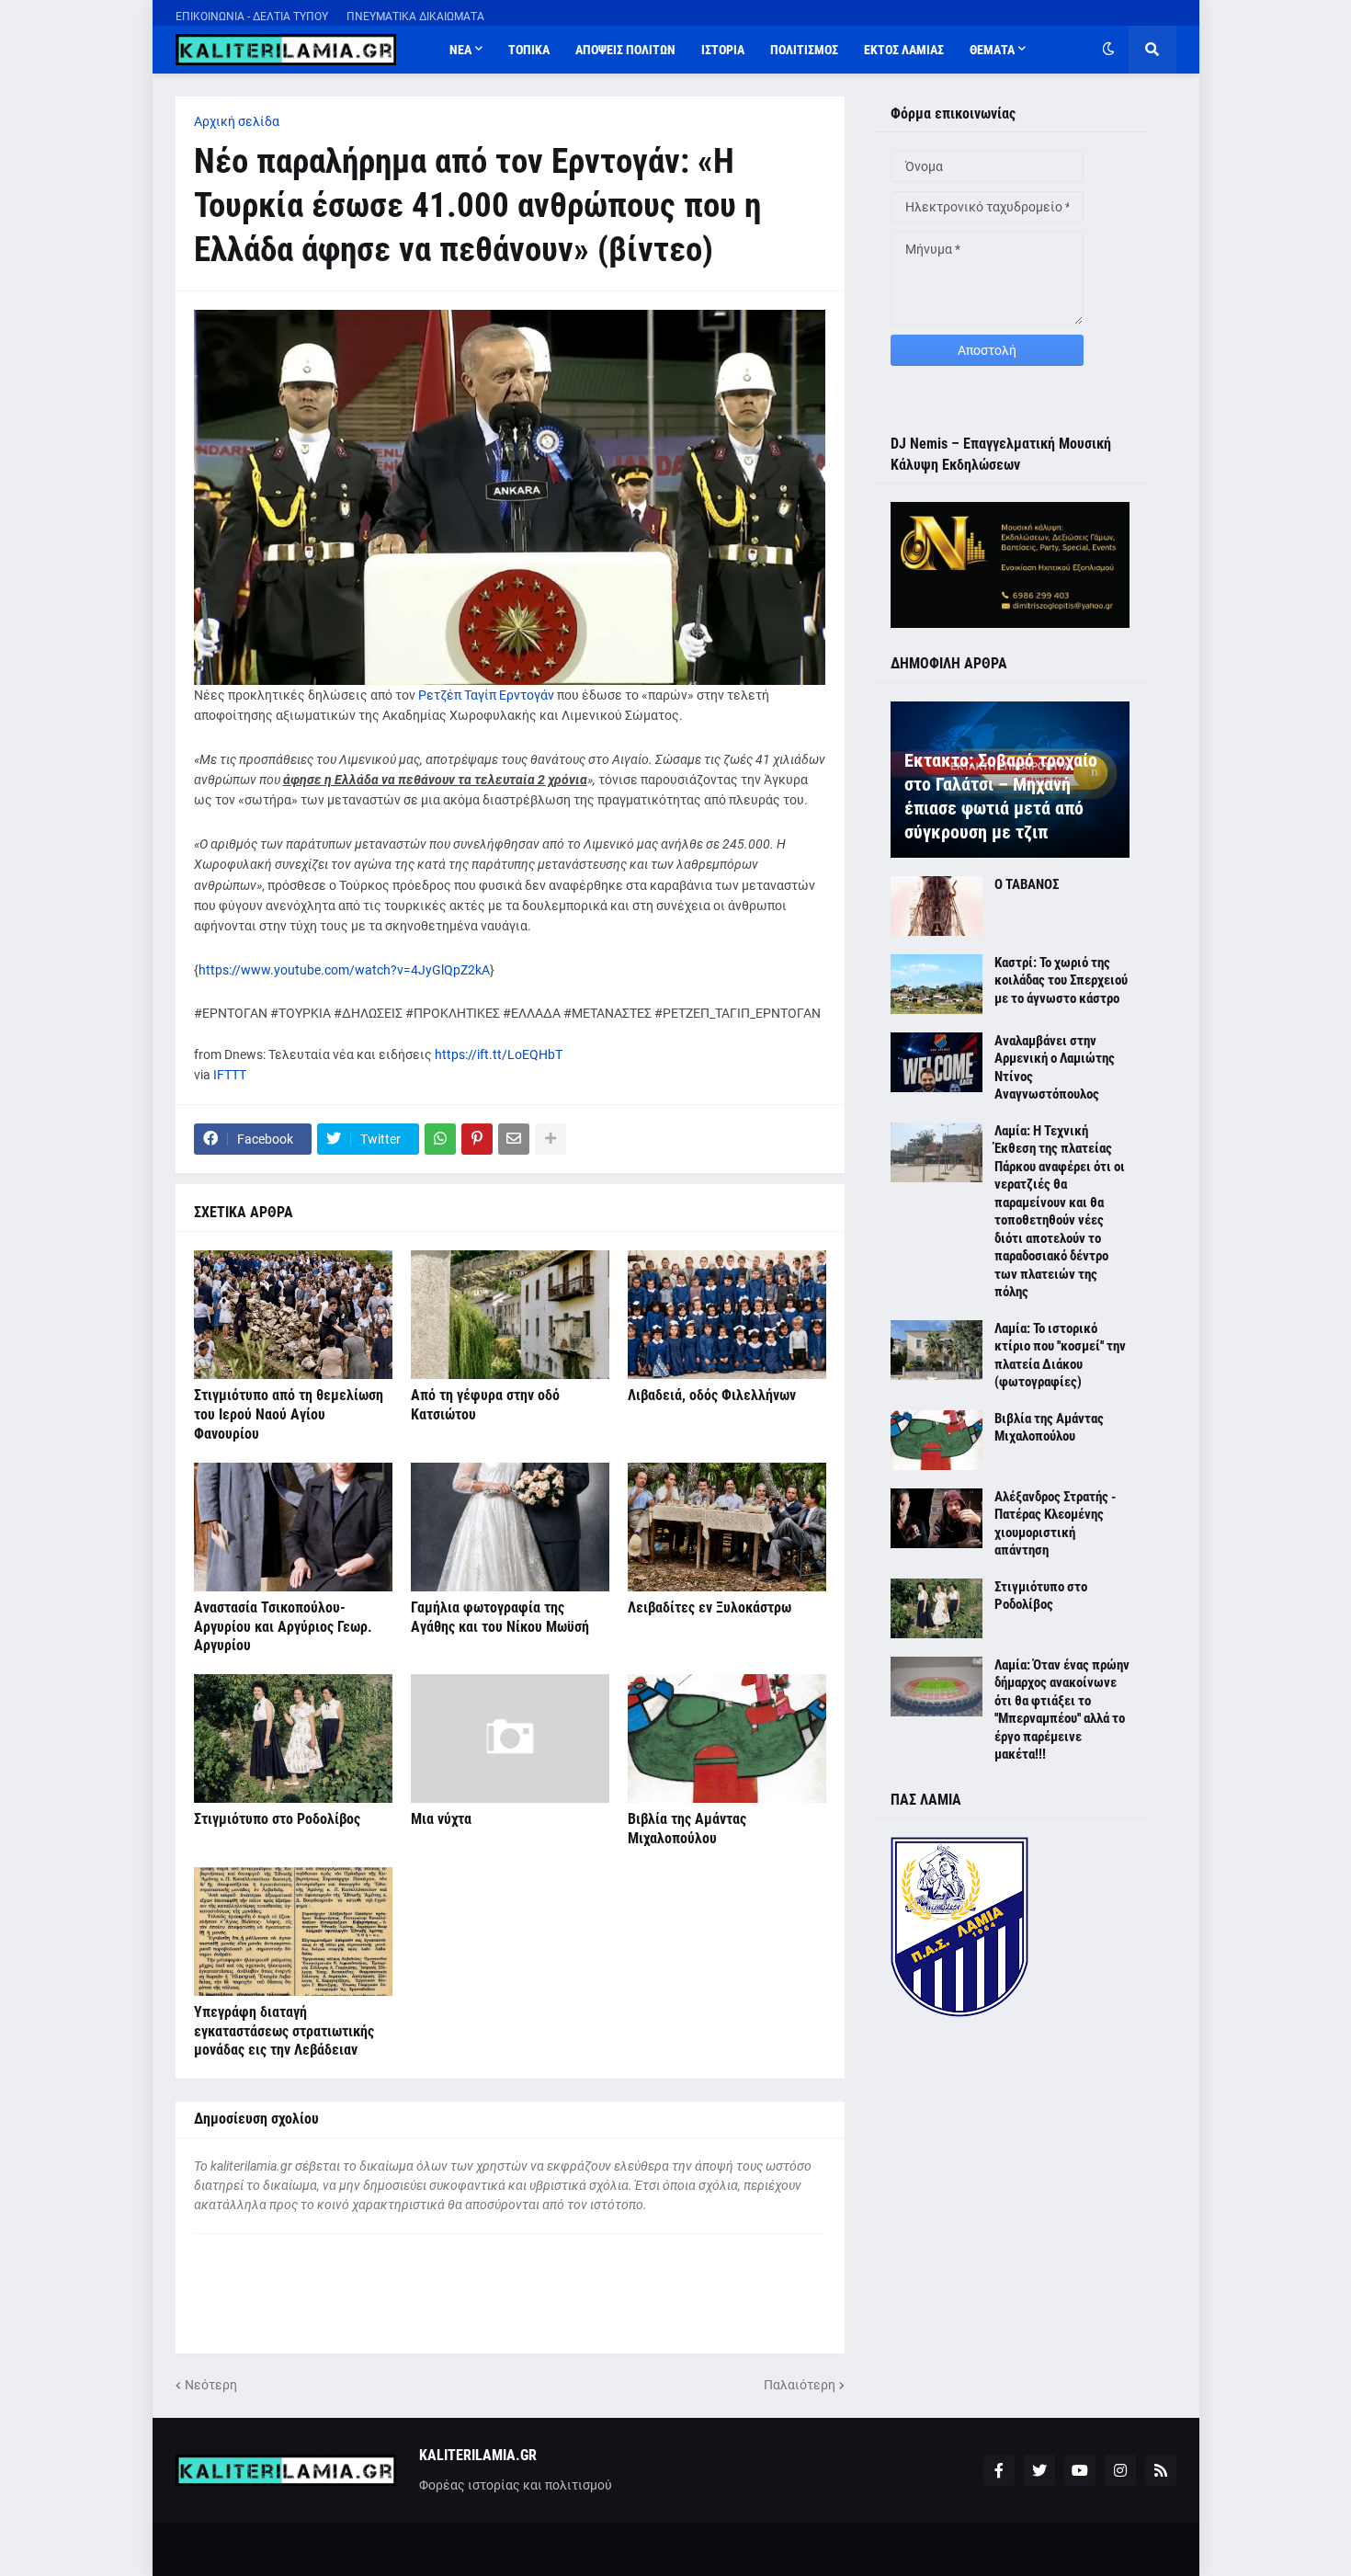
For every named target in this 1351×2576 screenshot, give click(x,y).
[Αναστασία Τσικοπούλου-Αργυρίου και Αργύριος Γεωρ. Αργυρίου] (293, 1527)
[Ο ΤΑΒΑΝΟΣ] (937, 906)
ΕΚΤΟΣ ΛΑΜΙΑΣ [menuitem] (904, 50)
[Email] (514, 1139)
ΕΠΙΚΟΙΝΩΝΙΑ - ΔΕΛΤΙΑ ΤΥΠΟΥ (252, 17)
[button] (1108, 50)
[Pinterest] (477, 1139)
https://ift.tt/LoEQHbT (499, 1054)
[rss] (1161, 2470)
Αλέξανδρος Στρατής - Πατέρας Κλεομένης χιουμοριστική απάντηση (1055, 1524)
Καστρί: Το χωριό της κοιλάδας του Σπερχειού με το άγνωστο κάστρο (1061, 980)
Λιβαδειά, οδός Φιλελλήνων (712, 1395)
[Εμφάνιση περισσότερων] (551, 1139)
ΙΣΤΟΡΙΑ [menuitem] (723, 50)
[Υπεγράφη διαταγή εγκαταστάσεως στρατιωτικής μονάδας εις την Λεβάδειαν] (293, 1932)
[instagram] (1120, 2470)
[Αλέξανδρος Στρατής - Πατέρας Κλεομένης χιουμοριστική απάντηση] (937, 1518)
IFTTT (230, 1075)
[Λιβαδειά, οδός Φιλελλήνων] (727, 1315)
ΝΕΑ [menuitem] (460, 50)
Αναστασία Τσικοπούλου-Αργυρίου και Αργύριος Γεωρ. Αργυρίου (283, 1627)
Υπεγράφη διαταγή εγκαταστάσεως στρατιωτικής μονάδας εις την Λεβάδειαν (284, 2031)
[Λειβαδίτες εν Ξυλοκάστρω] (727, 1527)
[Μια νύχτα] (510, 1738)
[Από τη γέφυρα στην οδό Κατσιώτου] (510, 1315)
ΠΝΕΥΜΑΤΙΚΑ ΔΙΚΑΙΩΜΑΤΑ (415, 17)
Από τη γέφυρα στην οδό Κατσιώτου (485, 1405)
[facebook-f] (999, 2470)
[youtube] (1080, 2470)
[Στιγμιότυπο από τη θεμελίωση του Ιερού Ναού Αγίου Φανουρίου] (293, 1315)
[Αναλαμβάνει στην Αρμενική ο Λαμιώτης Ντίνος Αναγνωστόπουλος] (937, 1062)
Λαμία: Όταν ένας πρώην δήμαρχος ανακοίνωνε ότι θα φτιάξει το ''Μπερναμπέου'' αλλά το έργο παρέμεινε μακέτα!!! (1062, 1710)
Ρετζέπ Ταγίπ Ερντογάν (486, 695)
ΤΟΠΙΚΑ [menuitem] (529, 50)
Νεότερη (211, 2385)
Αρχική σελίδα (237, 121)
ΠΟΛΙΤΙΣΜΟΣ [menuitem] (804, 50)
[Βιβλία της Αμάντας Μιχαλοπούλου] (727, 1738)
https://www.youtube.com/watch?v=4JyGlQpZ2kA (344, 970)
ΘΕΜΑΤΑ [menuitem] (992, 50)
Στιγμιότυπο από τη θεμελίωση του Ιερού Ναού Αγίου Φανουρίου (289, 1414)
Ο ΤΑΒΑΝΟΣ (1027, 884)
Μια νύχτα (441, 1819)
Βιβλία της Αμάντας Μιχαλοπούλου (687, 1829)
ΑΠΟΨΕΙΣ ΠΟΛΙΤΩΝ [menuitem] (625, 50)
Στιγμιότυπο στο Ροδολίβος (277, 1819)
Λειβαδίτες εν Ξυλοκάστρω (710, 1607)
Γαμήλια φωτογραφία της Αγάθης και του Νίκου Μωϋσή (500, 1617)
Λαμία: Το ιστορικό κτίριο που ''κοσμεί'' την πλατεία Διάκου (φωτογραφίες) (1060, 1356)
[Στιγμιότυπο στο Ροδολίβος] (293, 1738)
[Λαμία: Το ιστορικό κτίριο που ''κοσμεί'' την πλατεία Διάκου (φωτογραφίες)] (937, 1350)
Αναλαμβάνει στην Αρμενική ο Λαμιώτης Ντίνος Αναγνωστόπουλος (1055, 1068)
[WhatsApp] (440, 1139)
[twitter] (1039, 2470)
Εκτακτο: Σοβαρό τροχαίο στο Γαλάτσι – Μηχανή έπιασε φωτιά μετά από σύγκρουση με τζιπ (1001, 796)
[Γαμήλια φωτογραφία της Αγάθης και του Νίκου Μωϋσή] (510, 1527)
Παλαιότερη (800, 2385)
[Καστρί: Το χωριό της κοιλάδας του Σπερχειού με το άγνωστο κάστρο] (937, 984)
